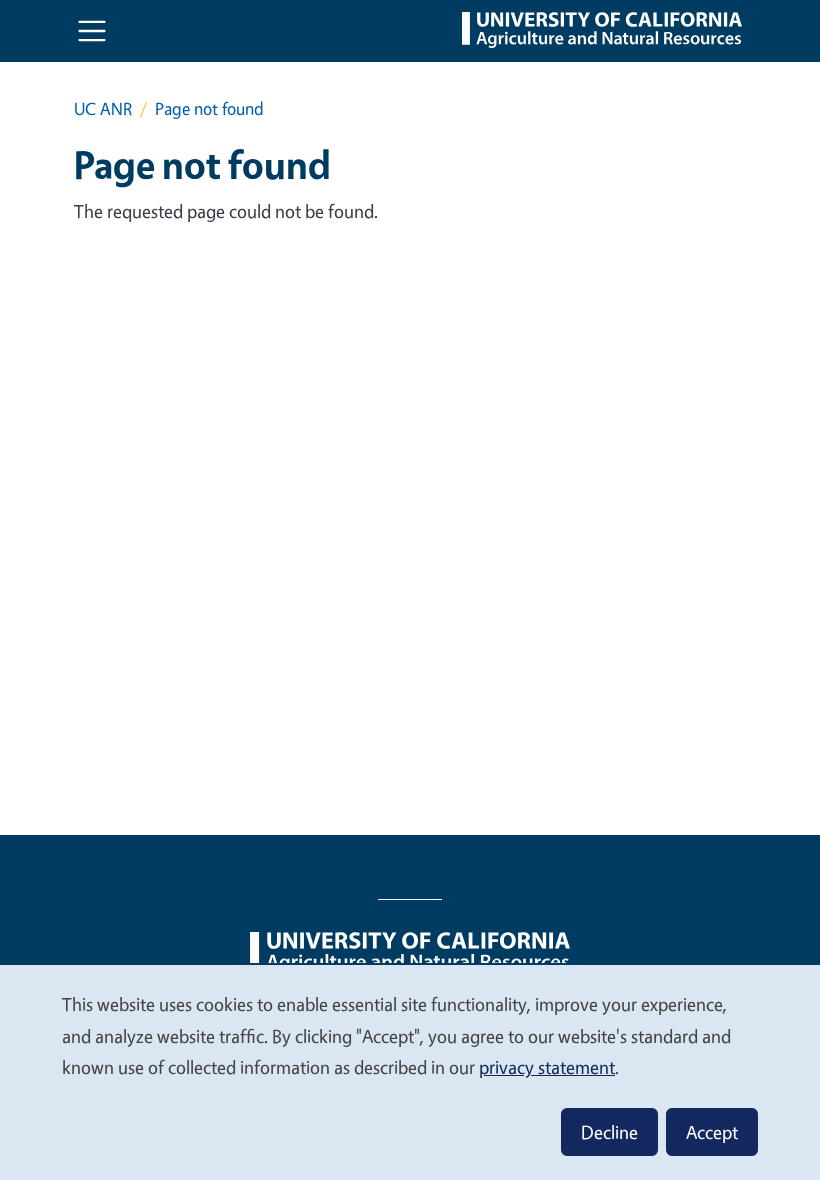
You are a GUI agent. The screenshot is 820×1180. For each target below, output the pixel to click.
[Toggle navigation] (92, 31)
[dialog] (410, 1071)
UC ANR (103, 108)
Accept (712, 1132)
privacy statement (547, 1067)
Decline (609, 1132)
